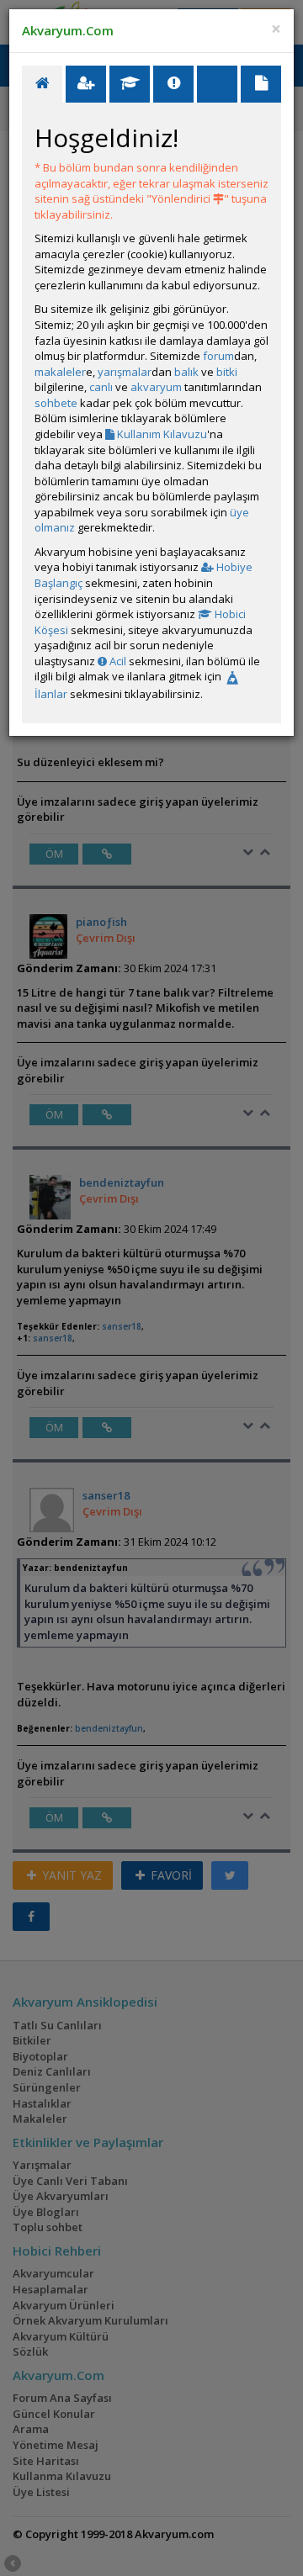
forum (218, 356)
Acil (117, 661)
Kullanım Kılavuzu (161, 434)
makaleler (60, 372)
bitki (227, 372)
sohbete (56, 403)
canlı (101, 387)
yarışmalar (125, 372)
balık (186, 372)
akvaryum (156, 387)
